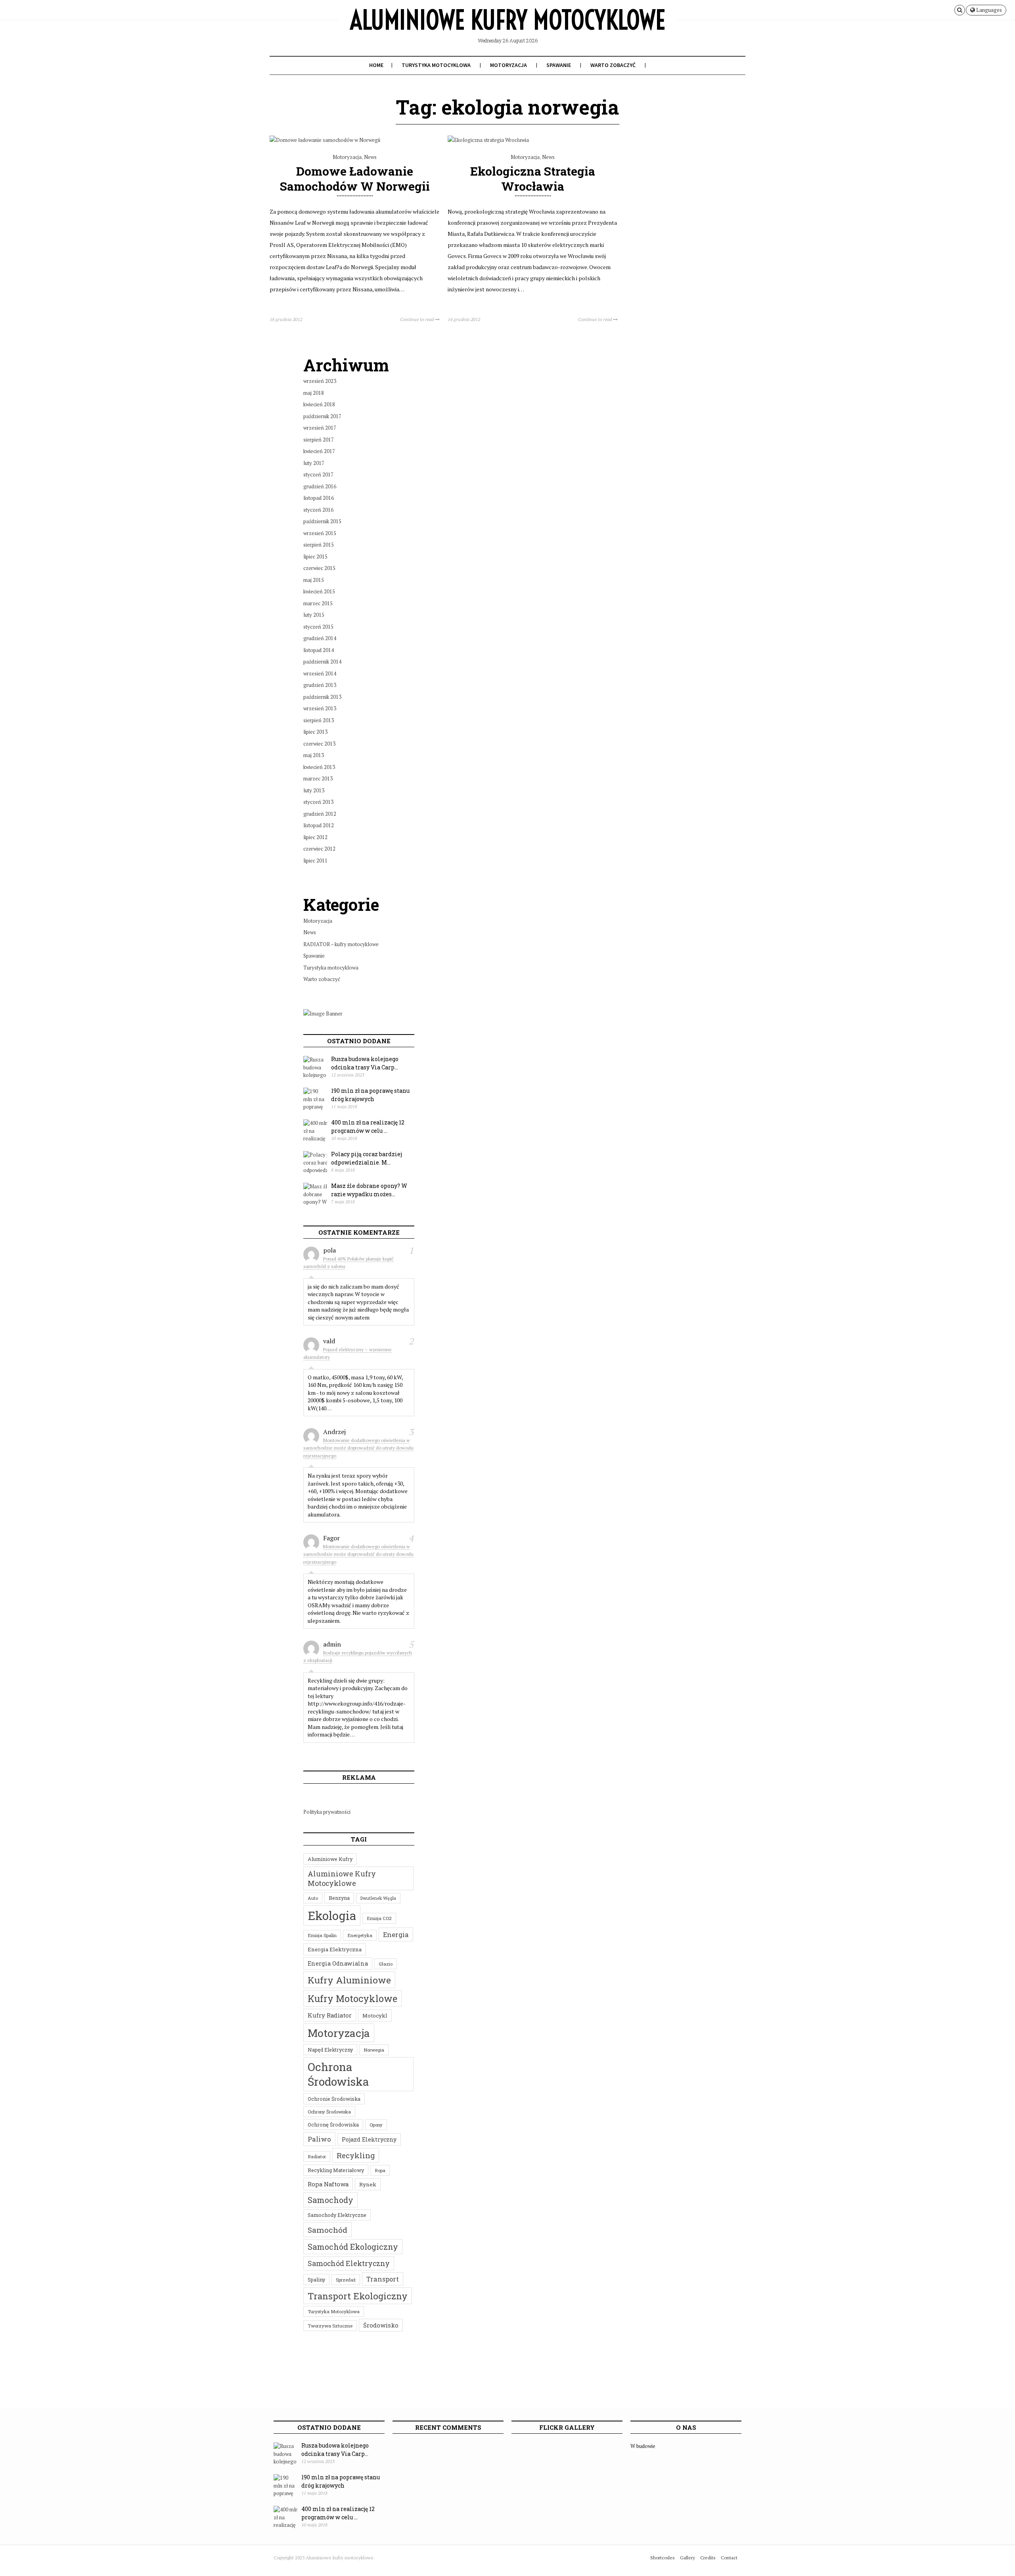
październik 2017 (322, 416)
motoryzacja (339, 2033)
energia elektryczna (335, 1949)
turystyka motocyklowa (334, 2311)
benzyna (339, 1898)
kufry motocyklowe (352, 1998)
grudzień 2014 (320, 638)
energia (396, 1934)
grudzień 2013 (320, 685)
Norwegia (374, 2050)
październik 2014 (322, 662)
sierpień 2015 (319, 545)
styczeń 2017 (318, 474)
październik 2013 (322, 697)
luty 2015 (314, 615)
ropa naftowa (328, 2184)
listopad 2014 (319, 650)
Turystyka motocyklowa (436, 65)
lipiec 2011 (315, 861)
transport (383, 2279)
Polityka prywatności (327, 1812)
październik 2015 (322, 521)
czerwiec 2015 (319, 568)
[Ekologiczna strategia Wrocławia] (488, 140)
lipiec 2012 (315, 837)
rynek (368, 2184)
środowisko (381, 2325)
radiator (317, 2156)
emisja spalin (322, 1935)
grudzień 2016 (320, 486)
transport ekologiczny (358, 2296)
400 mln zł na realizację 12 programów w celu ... (368, 1126)
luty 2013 (314, 790)
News (370, 157)
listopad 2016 (319, 498)
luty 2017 (314, 463)
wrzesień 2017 (320, 428)
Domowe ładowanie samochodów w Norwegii (355, 178)
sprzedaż (346, 2280)
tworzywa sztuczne (330, 2326)
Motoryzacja (508, 65)
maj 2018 (314, 393)
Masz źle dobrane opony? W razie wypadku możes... (369, 1190)
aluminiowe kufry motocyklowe (342, 1878)
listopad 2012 (319, 825)
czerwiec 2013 (319, 744)
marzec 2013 (318, 778)
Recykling (356, 2155)
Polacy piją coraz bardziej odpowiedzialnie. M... (367, 1158)
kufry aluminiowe (349, 1980)
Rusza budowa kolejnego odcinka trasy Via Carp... (365, 1063)
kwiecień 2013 (319, 767)
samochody (330, 2200)
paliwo (319, 2139)
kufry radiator (330, 2015)
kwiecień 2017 (319, 451)
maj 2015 (314, 580)
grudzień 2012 (320, 814)
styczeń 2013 (318, 802)
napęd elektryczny (330, 2050)
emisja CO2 (379, 1918)
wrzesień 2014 (320, 673)
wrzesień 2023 (320, 381)
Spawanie (559, 65)
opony (376, 2125)
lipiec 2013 (315, 732)
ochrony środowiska (329, 2112)
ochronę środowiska (333, 2125)
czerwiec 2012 (319, 849)
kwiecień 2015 (319, 591)
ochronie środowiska (334, 2099)
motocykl (375, 2016)
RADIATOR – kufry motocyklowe (341, 944)
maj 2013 (314, 755)
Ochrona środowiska (338, 2074)
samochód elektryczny (349, 2263)
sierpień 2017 (319, 440)
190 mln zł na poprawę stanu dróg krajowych (370, 1095)
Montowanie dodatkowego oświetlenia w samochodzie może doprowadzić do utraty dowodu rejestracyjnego (358, 1448)
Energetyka (360, 1935)
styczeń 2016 (318, 510)
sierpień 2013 (319, 720)
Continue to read (417, 319)
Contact (729, 2558)
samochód (327, 2230)
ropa (380, 2170)
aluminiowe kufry (330, 1859)
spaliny (316, 2280)
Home (376, 65)
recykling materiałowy (336, 2170)
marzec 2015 (318, 603)
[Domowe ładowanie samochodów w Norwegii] (325, 140)
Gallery (688, 2558)
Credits (708, 2558)
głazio (386, 1964)
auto (313, 1898)
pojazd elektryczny (369, 2139)
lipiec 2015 (315, 557)
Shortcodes (663, 2558)
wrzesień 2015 (320, 533)
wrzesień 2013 (320, 708)
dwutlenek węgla (378, 1898)
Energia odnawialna (338, 1963)
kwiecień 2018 (319, 404)
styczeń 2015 (318, 627)
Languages (988, 10)
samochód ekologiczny (353, 2247)
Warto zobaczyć (613, 65)
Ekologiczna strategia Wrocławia (533, 178)
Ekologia (332, 1915)
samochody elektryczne (337, 2215)
